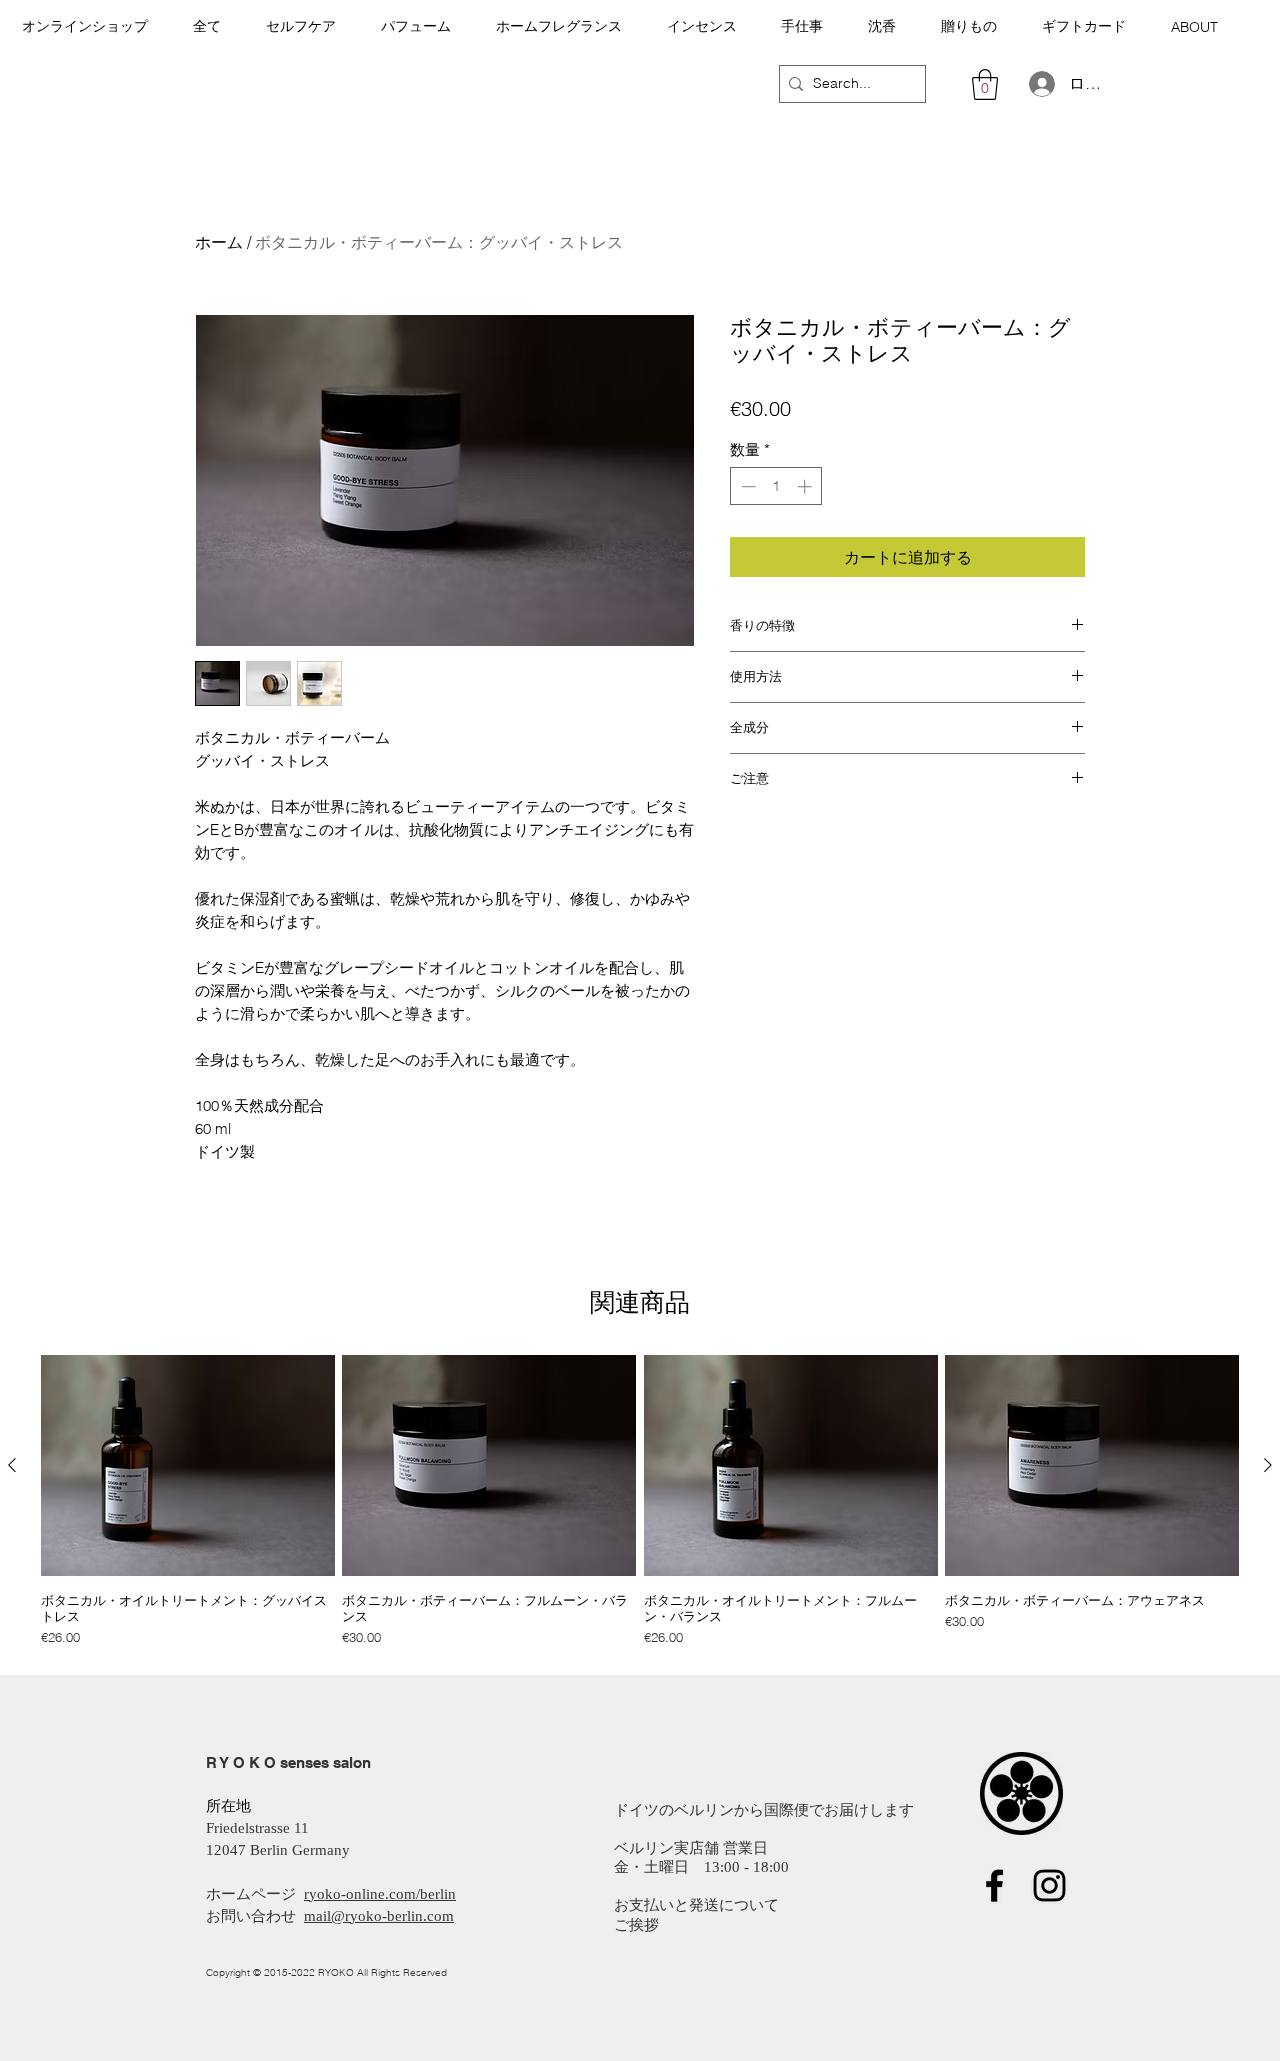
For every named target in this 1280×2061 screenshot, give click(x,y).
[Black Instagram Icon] (1049, 1885)
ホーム (219, 242)
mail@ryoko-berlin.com (379, 1916)
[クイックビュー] (188, 1465)
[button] (207, 26)
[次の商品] (1268, 1465)
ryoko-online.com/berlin (380, 1894)
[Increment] (806, 486)
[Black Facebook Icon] (994, 1885)
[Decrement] (746, 486)
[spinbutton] (776, 486)
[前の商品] (12, 1465)
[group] (640, 1501)
